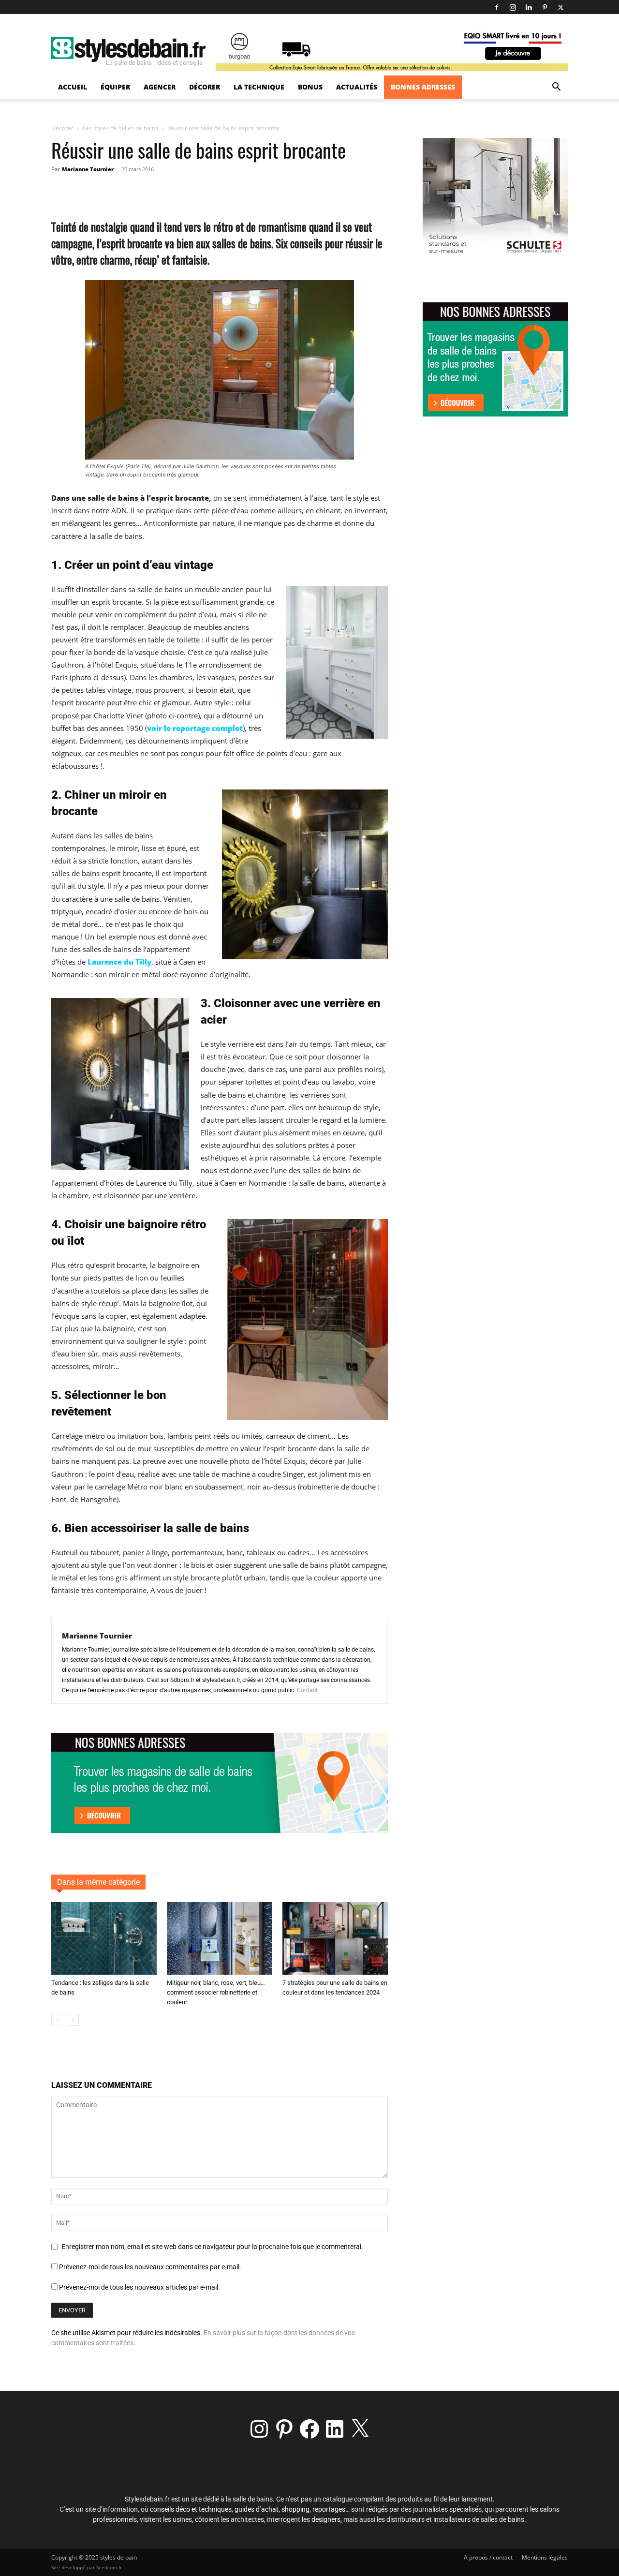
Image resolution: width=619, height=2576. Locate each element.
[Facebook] (497, 7)
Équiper (115, 87)
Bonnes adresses (423, 87)
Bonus (310, 87)
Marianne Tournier (88, 169)
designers (326, 2519)
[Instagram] (513, 7)
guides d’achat (257, 2509)
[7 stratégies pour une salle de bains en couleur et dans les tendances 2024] (335, 1938)
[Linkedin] (529, 7)
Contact (307, 1690)
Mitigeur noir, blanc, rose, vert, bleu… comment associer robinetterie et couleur (216, 1992)
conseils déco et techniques (191, 2509)
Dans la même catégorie (98, 1882)
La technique (259, 87)
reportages (329, 2509)
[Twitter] (560, 7)
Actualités (357, 87)
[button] (556, 88)
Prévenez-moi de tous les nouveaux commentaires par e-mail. (150, 2267)
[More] (251, 191)
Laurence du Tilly (119, 962)
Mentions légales (545, 2557)
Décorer (205, 87)
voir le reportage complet (195, 728)
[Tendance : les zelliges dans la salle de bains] (104, 1938)
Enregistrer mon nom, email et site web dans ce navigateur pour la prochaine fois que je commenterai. (212, 2247)
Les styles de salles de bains (120, 128)
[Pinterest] (545, 7)
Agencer (160, 87)
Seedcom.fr (109, 2567)
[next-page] (73, 2020)
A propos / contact (488, 2557)
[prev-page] (57, 2020)
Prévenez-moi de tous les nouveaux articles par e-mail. (140, 2287)
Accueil (73, 87)
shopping (295, 2509)
